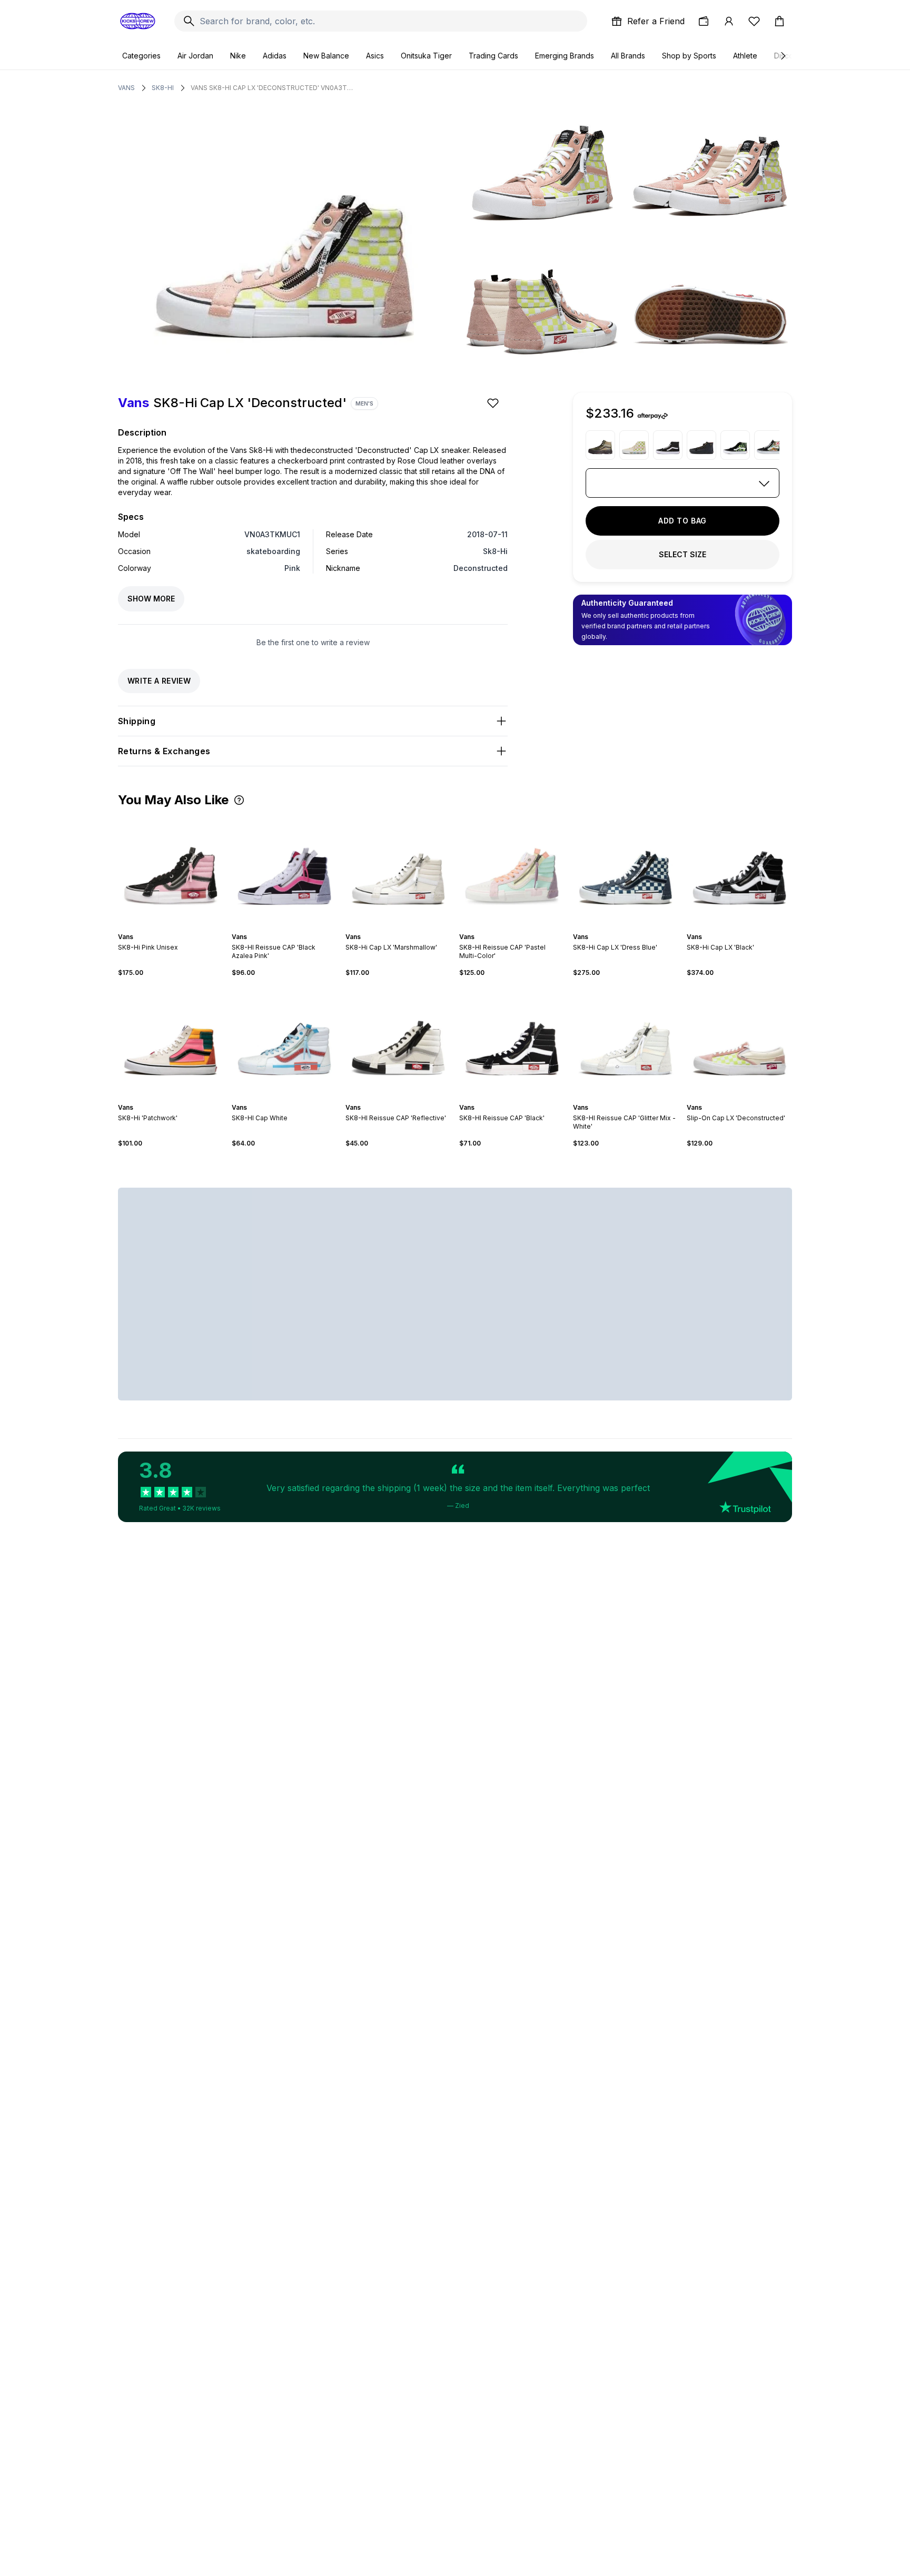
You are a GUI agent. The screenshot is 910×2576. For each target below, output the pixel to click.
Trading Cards (493, 56)
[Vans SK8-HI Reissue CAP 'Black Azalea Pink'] (284, 870)
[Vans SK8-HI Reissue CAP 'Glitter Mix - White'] (626, 1040)
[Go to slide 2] (169, 927)
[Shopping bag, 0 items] (779, 21)
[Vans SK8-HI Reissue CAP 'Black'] (512, 1040)
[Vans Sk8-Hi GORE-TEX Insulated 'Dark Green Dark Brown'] (600, 445)
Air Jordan (195, 56)
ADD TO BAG (682, 521)
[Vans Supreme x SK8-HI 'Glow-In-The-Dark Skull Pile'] (735, 445)
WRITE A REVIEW (159, 681)
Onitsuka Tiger (426, 56)
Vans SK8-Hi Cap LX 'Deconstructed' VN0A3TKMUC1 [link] (272, 88)
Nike (238, 56)
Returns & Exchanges (164, 751)
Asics (375, 56)
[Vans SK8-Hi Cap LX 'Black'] (739, 870)
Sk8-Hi (163, 88)
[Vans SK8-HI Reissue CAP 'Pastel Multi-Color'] (512, 870)
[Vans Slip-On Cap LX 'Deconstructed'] (739, 1040)
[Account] (729, 21)
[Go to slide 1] (164, 927)
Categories (141, 56)
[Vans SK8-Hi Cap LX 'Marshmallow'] (398, 870)
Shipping (137, 721)
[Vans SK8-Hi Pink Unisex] (171, 870)
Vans (126, 88)
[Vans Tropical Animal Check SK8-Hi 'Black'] (769, 445)
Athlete (745, 56)
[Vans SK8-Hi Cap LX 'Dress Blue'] (626, 870)
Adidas (275, 56)
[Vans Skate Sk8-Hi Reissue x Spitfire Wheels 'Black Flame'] (701, 445)
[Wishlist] (754, 21)
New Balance (326, 56)
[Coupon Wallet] (704, 21)
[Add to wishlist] (494, 403)
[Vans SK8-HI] (668, 445)
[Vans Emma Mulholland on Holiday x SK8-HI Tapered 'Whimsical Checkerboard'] (634, 445)
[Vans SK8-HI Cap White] (284, 1040)
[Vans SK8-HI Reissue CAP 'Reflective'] (398, 1040)
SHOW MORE (151, 599)
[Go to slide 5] (407, 927)
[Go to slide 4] (177, 927)
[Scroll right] (783, 56)
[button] (239, 800)
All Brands (628, 56)
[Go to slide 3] (173, 927)
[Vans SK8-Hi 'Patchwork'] (171, 1040)
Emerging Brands (565, 56)
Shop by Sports (689, 56)
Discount (789, 56)
